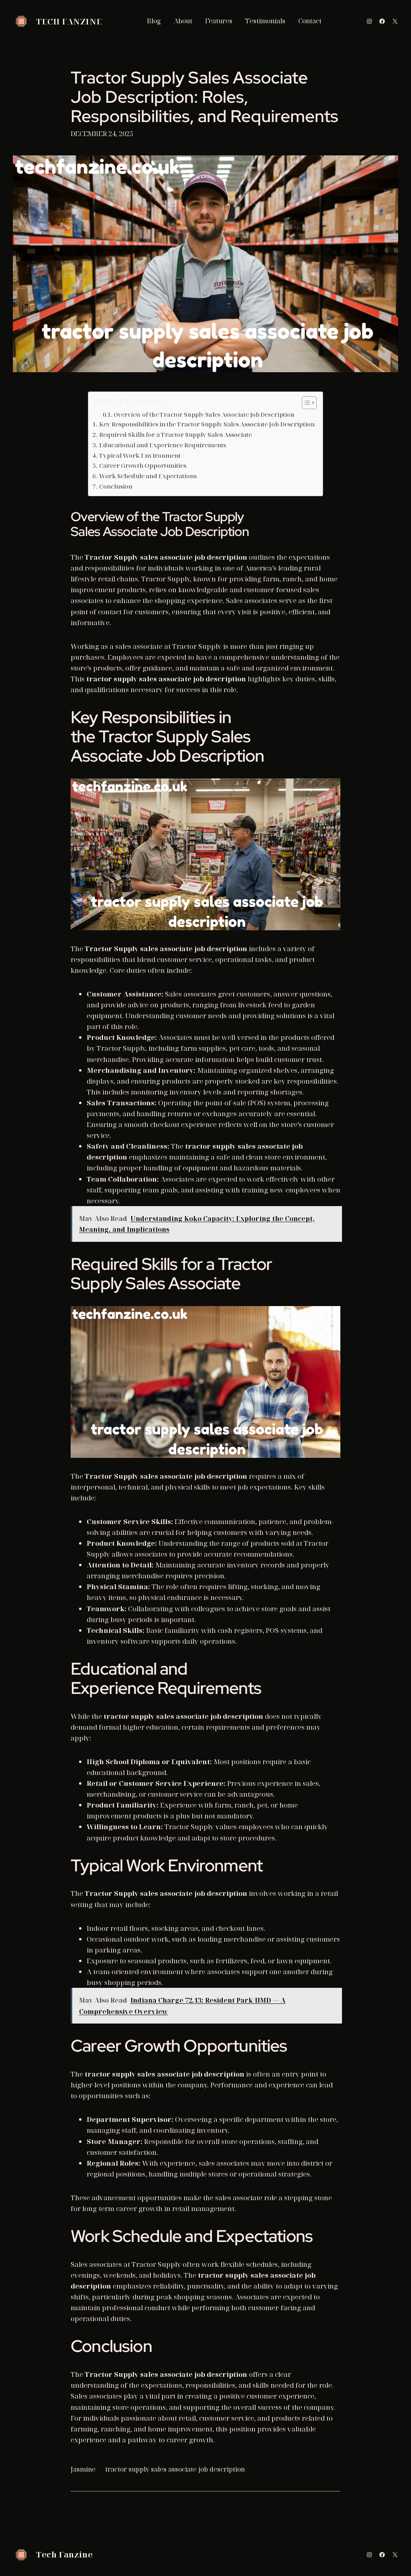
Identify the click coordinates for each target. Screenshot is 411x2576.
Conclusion (116, 486)
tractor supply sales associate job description (175, 2469)
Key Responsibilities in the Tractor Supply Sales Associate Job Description (207, 424)
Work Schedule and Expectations (148, 476)
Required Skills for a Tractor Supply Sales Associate (175, 434)
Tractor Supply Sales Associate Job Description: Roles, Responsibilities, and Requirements (204, 97)
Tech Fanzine (69, 21)
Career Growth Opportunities (142, 465)
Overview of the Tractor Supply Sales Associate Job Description (204, 415)
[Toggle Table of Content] (305, 403)
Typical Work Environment (140, 455)
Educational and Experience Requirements (162, 445)
